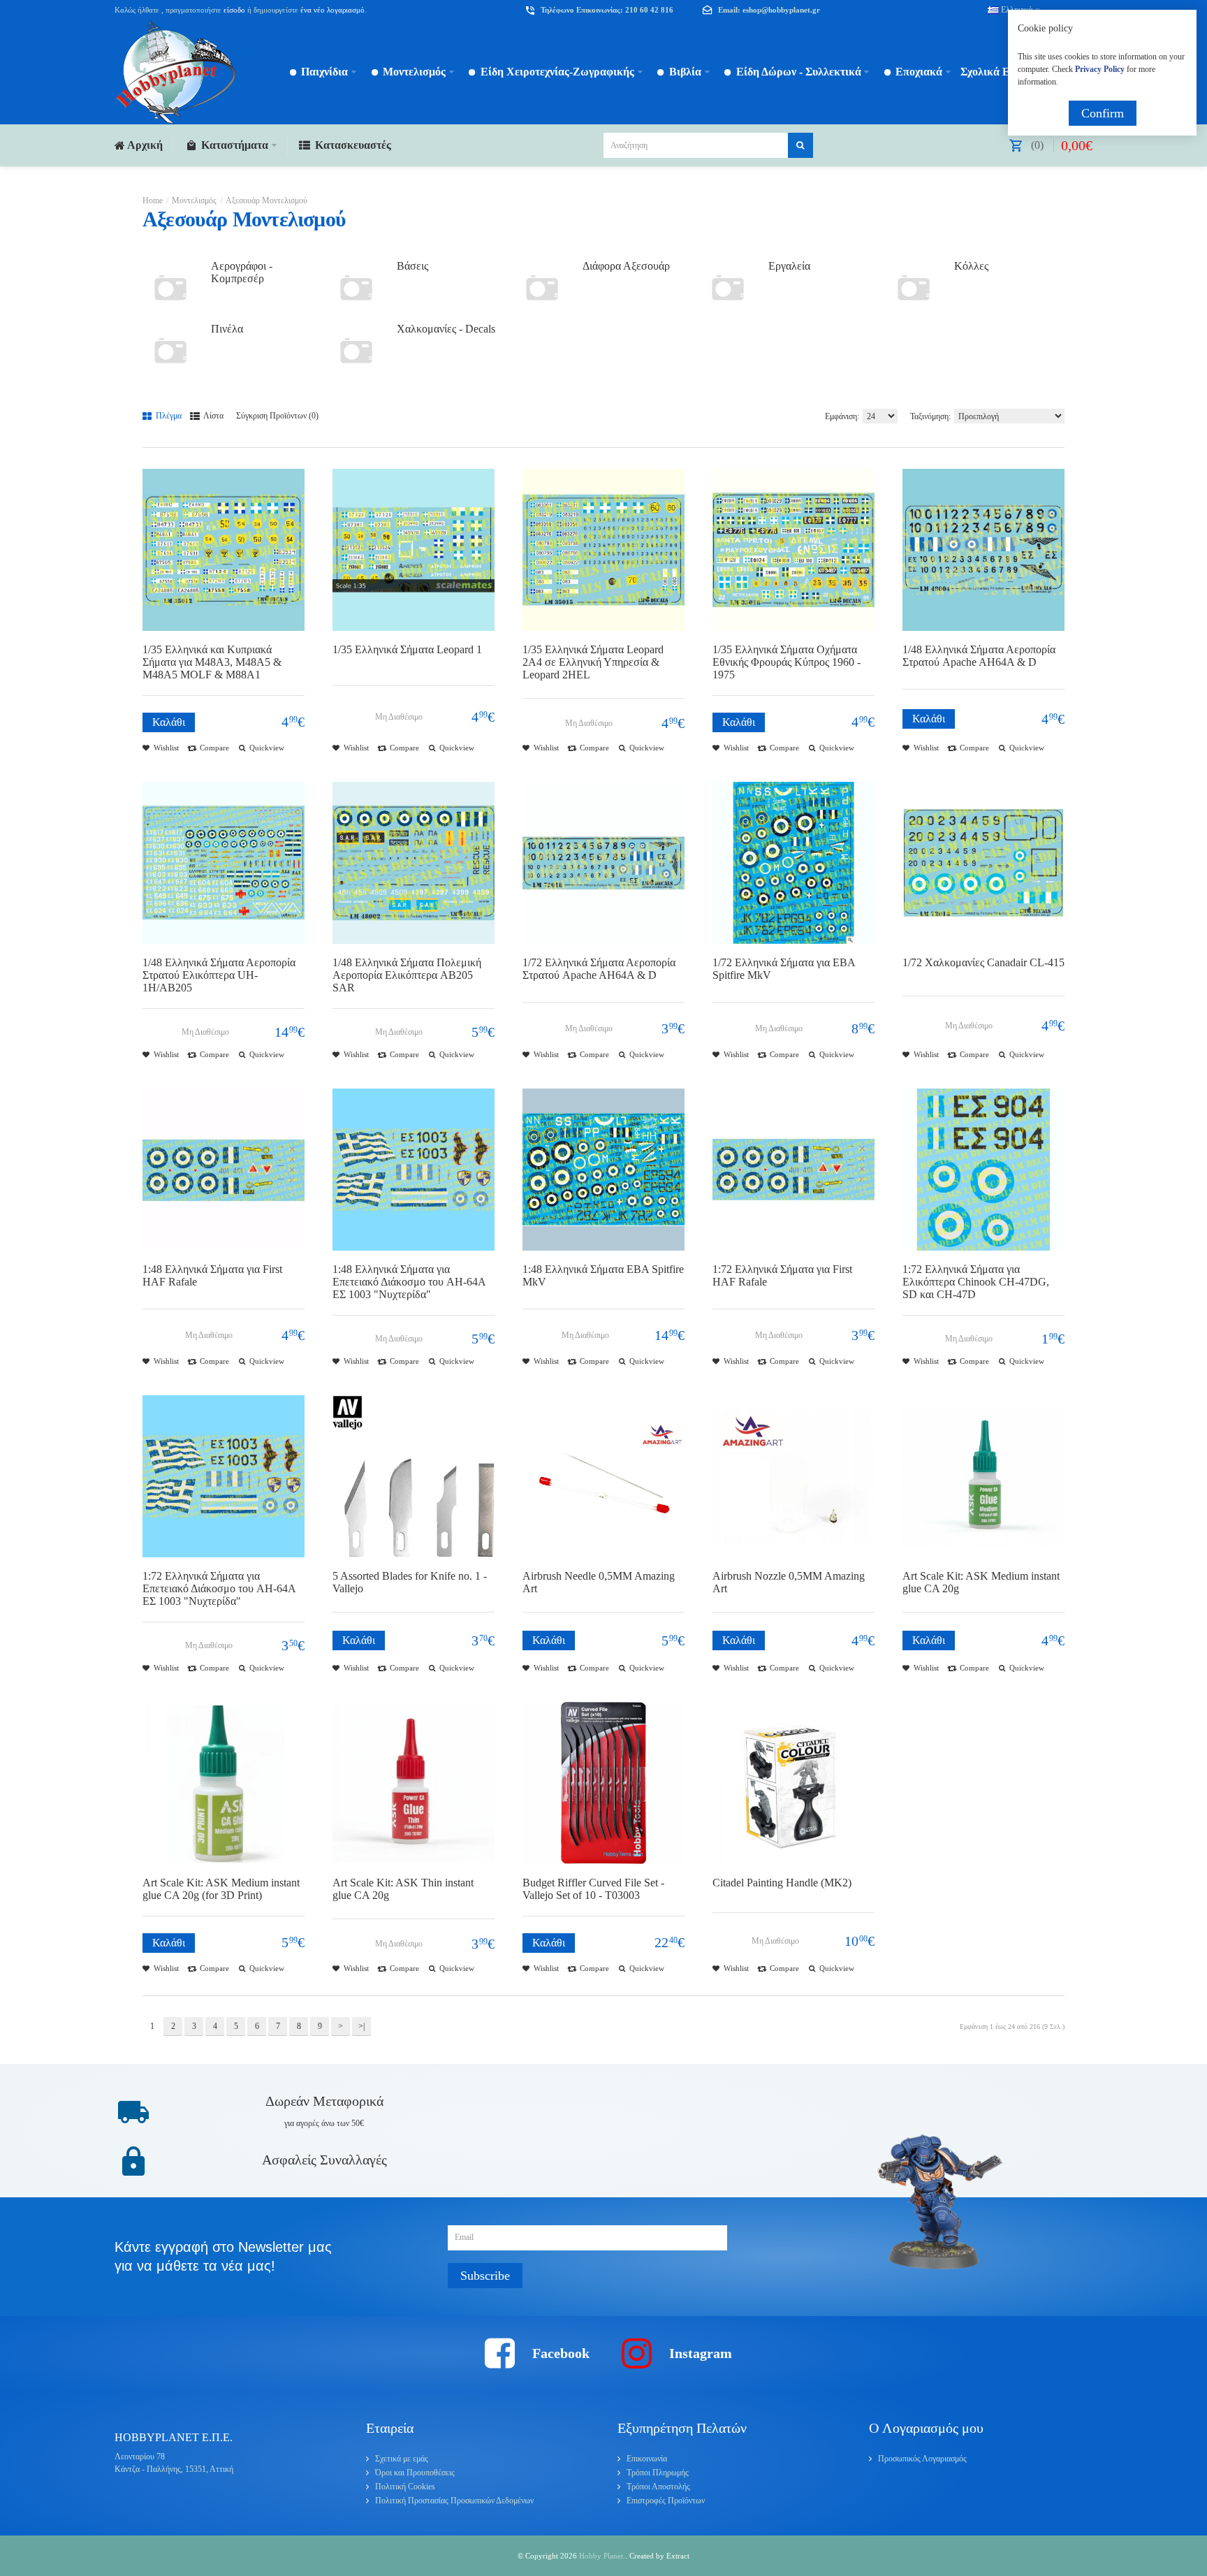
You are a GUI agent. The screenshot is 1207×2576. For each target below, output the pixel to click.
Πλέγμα (168, 416)
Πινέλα (227, 329)
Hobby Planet (602, 2556)
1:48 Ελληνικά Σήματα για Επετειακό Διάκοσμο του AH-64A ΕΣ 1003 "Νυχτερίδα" (409, 1282)
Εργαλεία (789, 266)
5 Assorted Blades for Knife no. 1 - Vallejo (410, 1582)
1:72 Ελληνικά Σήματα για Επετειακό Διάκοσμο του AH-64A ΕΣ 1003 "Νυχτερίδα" (219, 1588)
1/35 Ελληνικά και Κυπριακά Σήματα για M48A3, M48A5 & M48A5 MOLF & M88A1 (212, 662)
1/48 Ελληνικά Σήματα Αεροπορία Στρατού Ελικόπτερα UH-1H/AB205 (219, 975)
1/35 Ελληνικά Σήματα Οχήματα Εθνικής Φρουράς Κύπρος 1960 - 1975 (787, 662)
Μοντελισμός (194, 201)
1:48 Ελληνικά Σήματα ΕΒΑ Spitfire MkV (603, 1275)
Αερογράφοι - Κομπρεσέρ (242, 272)
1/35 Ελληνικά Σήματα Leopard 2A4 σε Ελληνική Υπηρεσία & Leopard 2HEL (593, 662)
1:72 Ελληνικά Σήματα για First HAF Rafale (782, 1275)
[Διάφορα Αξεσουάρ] (542, 288)
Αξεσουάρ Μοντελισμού (266, 201)
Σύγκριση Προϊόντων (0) (277, 416)
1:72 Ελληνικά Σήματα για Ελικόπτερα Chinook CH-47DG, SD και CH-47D (976, 1282)
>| (361, 2026)
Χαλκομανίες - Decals (446, 329)
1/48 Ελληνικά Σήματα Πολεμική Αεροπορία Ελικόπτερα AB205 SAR (407, 975)
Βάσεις (412, 266)
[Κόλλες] (914, 288)
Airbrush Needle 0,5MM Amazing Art (599, 1582)
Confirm (1103, 113)
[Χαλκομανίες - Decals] (356, 351)
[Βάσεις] (356, 288)
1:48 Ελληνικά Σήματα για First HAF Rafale (212, 1275)
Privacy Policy (1100, 69)
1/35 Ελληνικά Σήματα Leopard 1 (407, 649)
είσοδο (234, 10)
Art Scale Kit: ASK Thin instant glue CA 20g (403, 1889)
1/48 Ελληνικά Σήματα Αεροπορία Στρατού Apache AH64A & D (979, 656)
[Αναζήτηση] (800, 145)
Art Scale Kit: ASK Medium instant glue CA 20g (981, 1582)
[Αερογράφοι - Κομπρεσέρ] (170, 288)
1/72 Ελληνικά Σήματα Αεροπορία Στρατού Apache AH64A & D (599, 969)
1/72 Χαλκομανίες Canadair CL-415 (983, 962)
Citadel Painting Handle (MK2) (782, 1883)
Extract (678, 2556)
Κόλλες (971, 266)
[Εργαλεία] (728, 288)
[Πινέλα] (170, 351)
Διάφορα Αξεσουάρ (626, 266)
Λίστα (213, 416)
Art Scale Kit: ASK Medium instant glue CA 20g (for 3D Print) (221, 1889)
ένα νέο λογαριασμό (331, 10)
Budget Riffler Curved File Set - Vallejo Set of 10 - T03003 (593, 1889)
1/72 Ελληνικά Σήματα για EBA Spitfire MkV (784, 969)
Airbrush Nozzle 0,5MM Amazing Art (789, 1582)
